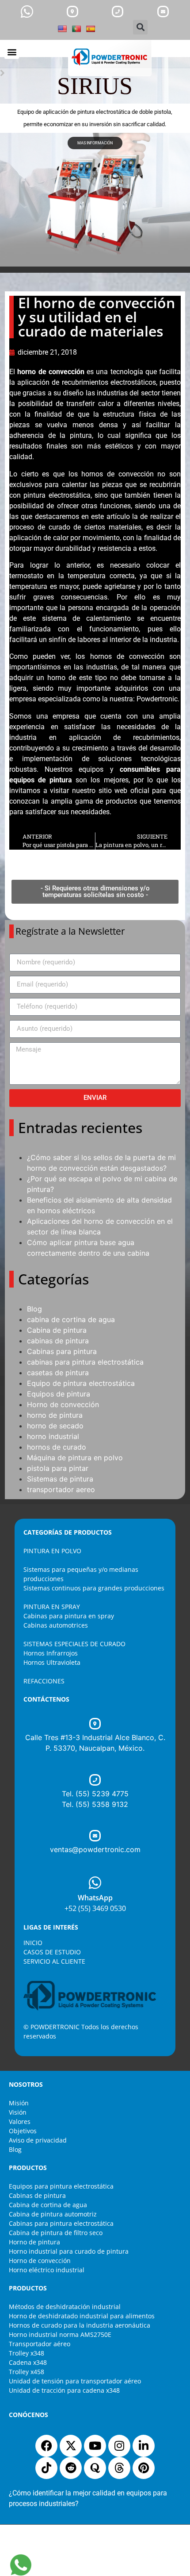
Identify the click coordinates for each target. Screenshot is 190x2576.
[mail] (163, 12)
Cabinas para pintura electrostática (61, 2223)
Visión (18, 2112)
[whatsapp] (27, 12)
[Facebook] (46, 2446)
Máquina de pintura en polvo (75, 1458)
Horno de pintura (34, 2242)
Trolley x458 (27, 2372)
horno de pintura (55, 1415)
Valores (20, 2122)
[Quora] (95, 2468)
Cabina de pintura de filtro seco (56, 2233)
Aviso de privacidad (38, 2140)
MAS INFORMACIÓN (95, 143)
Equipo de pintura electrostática (81, 1383)
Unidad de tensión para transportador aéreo (75, 2381)
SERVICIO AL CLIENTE (54, 1961)
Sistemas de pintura (60, 1479)
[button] (140, 27)
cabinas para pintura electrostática (85, 1362)
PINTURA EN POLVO (52, 1551)
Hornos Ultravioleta (52, 1662)
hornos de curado (57, 1447)
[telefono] (118, 12)
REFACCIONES (44, 1681)
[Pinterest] (144, 2468)
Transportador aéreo (40, 2344)
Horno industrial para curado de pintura (69, 2251)
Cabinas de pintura (37, 2195)
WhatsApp (95, 1898)
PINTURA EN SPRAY (52, 1607)
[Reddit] (71, 2468)
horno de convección (51, 372)
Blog (34, 1309)
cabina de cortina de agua (71, 1319)
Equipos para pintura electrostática (61, 2186)
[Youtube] (95, 2446)
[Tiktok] (46, 2468)
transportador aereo (61, 1489)
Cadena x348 (28, 2362)
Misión (19, 2103)
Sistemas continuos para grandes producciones (94, 1588)
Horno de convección (63, 1404)
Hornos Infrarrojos (51, 1653)
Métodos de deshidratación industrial (65, 2307)
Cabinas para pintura (62, 1351)
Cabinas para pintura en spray (69, 1616)
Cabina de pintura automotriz (53, 2214)
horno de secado (55, 1426)
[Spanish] (91, 29)
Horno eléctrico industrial (47, 2270)
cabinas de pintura (58, 1341)
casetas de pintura (58, 1373)
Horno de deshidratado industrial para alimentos (82, 2316)
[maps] (72, 12)
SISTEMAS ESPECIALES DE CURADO (74, 1644)
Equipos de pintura (59, 1394)
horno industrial (53, 1436)
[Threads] (119, 2468)
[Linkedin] (144, 2446)
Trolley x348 (27, 2353)
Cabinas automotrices (56, 1625)
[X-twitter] (71, 2446)
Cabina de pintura (57, 1330)
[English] (62, 29)
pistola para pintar (58, 1468)
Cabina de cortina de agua (48, 2205)
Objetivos (23, 2131)
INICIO (33, 1943)
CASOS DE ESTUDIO (52, 1952)
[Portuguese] (76, 29)
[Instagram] (119, 2446)
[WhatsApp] (95, 1883)
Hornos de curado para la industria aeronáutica (80, 2325)
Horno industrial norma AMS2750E (60, 2334)
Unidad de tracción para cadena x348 (64, 2390)
